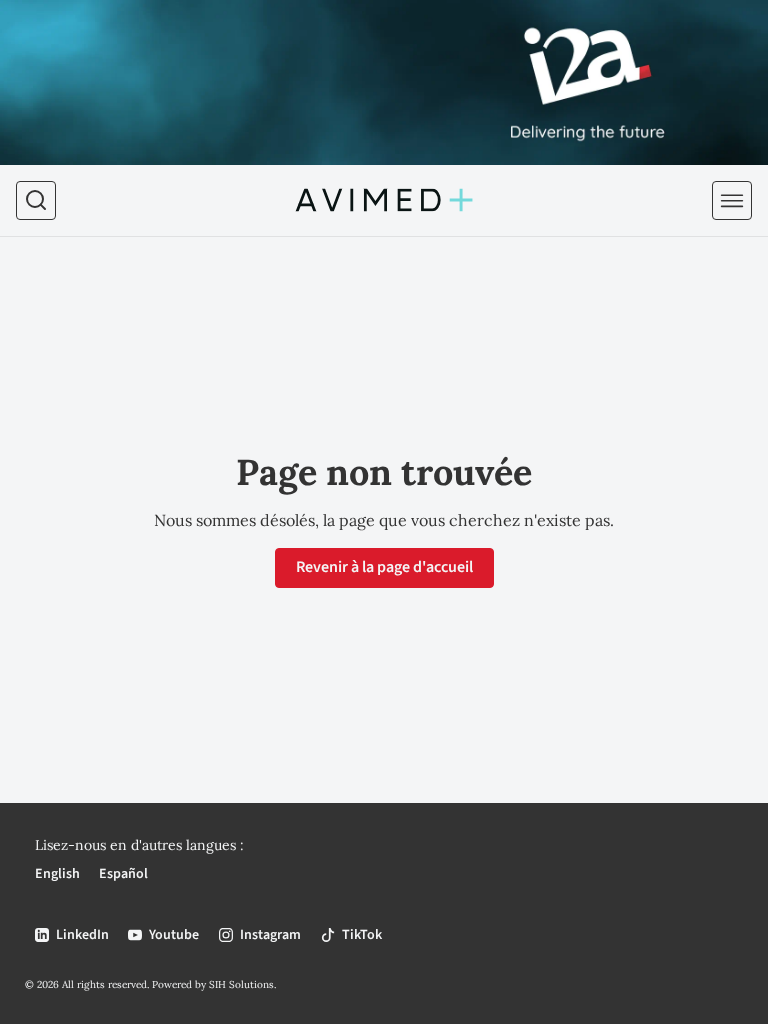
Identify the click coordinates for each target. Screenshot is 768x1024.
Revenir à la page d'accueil (384, 567)
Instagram (270, 935)
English (57, 874)
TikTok (362, 935)
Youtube (174, 935)
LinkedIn (82, 935)
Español (123, 874)
